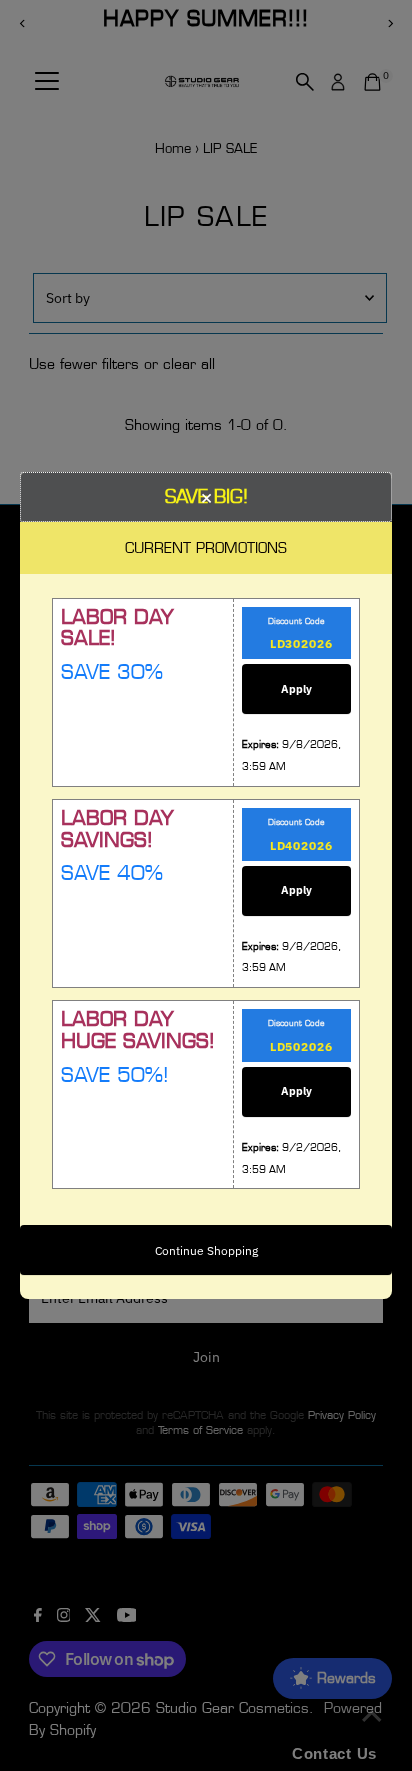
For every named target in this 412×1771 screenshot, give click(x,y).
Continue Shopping (206, 1250)
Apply (296, 689)
